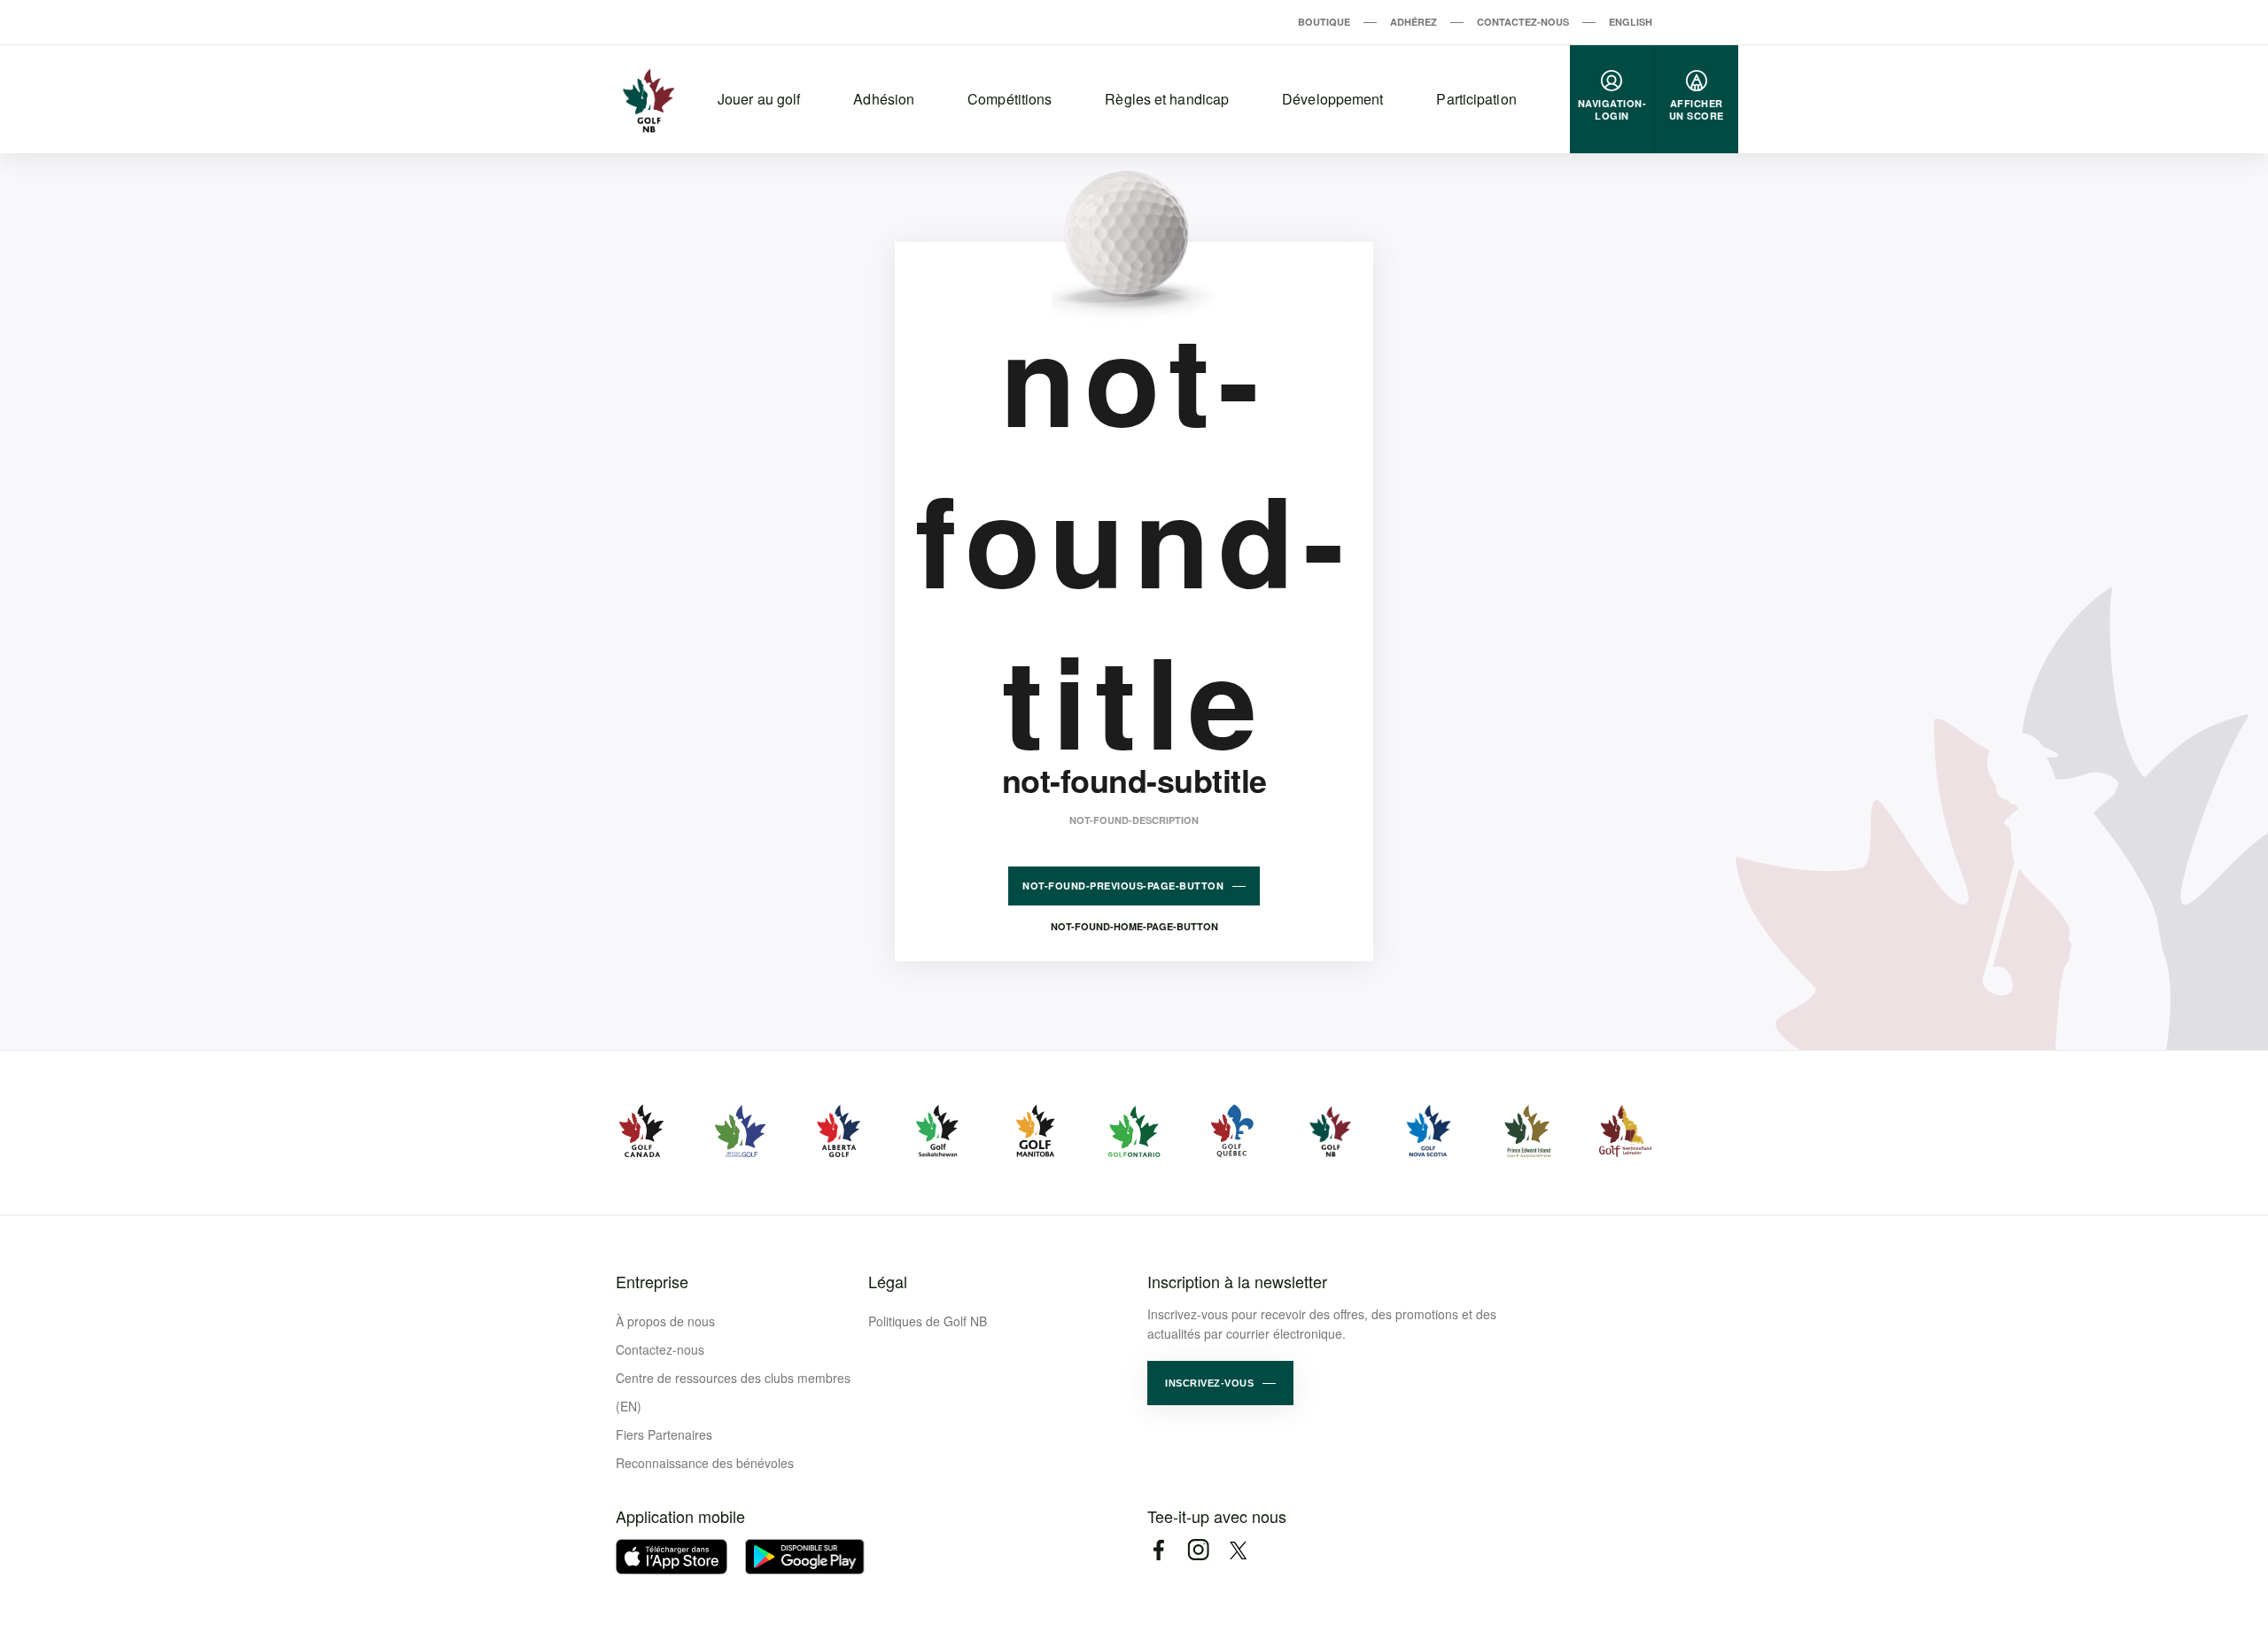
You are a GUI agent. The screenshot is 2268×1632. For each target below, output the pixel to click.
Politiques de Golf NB (928, 1321)
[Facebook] (1158, 1550)
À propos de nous (665, 1321)
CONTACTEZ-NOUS (1523, 22)
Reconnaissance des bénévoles (705, 1463)
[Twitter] (1238, 1550)
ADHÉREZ (1414, 22)
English (1631, 22)
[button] (1220, 1383)
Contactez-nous (660, 1349)
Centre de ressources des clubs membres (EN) (733, 1392)
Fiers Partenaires (664, 1434)
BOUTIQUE (1324, 22)
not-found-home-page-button (1134, 926)
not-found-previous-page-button (1123, 886)
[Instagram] (1198, 1550)
